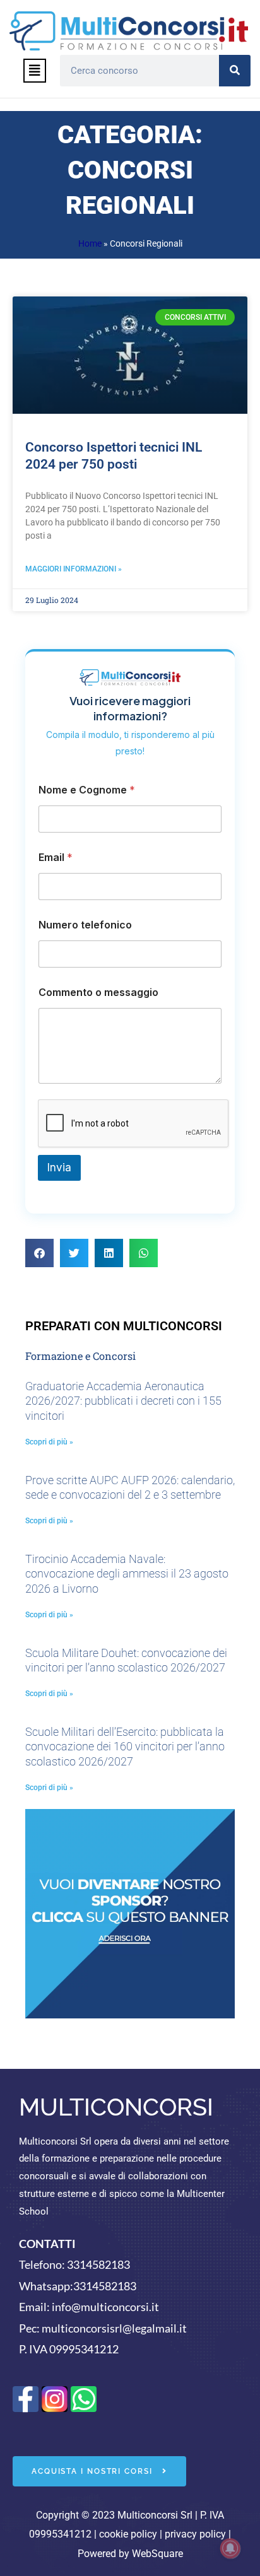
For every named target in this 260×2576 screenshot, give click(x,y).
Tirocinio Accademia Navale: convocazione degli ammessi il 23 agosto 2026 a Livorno (127, 1574)
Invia (59, 1168)
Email (56, 858)
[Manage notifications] (230, 2548)
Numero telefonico (85, 925)
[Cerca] (235, 71)
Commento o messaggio (98, 992)
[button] (35, 71)
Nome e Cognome (87, 790)
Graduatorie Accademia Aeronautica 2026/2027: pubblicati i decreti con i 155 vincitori (123, 1401)
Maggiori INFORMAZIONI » (74, 569)
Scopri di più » (49, 1442)
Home (90, 243)
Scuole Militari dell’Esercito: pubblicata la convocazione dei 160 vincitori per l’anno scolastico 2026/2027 (125, 1747)
